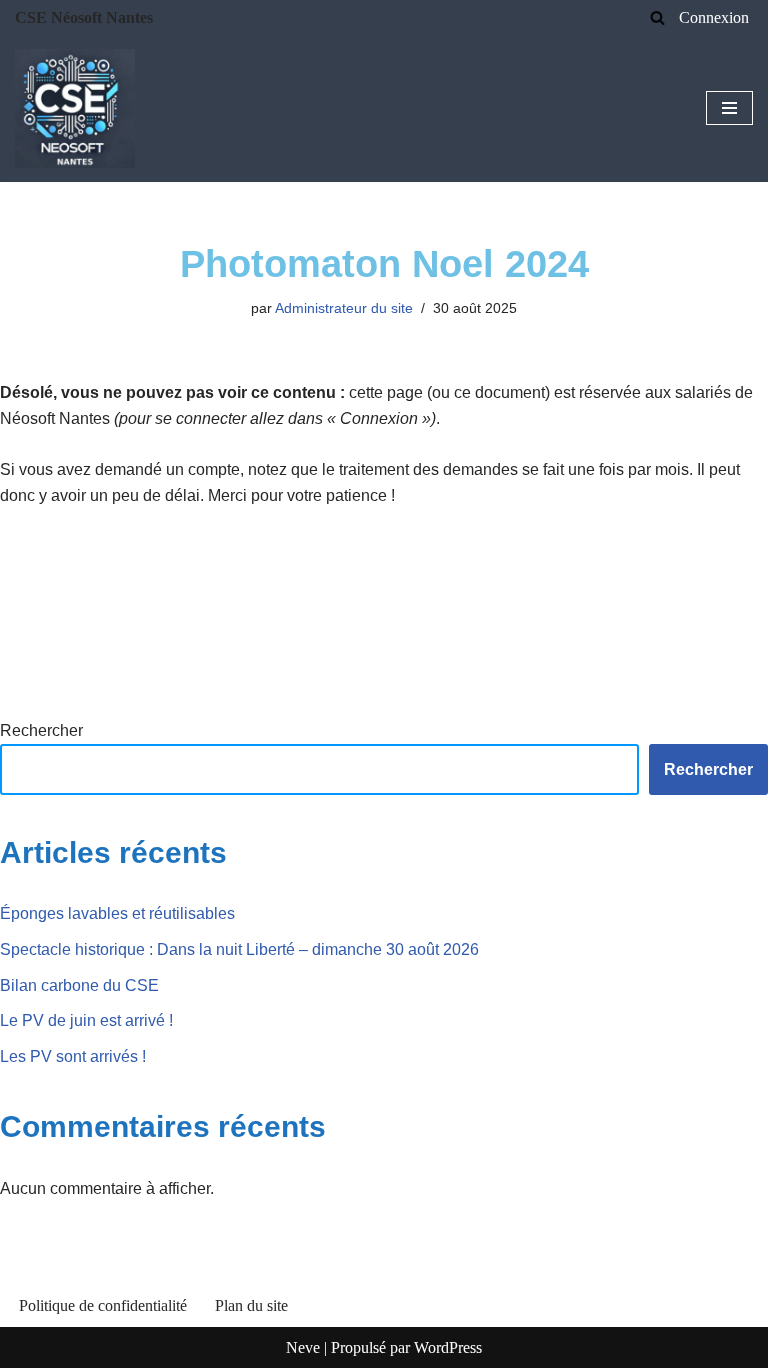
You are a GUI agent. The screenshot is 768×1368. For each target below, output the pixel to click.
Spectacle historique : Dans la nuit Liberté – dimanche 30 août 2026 (239, 949)
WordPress (448, 1347)
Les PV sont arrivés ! (73, 1056)
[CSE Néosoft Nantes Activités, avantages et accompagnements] (75, 108)
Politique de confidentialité (103, 1305)
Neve (303, 1347)
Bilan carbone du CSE (79, 985)
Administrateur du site (344, 308)
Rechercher (41, 730)
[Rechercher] (657, 17)
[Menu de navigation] (729, 108)
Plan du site (251, 1305)
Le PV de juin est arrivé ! (86, 1020)
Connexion (714, 17)
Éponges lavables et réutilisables (117, 913)
